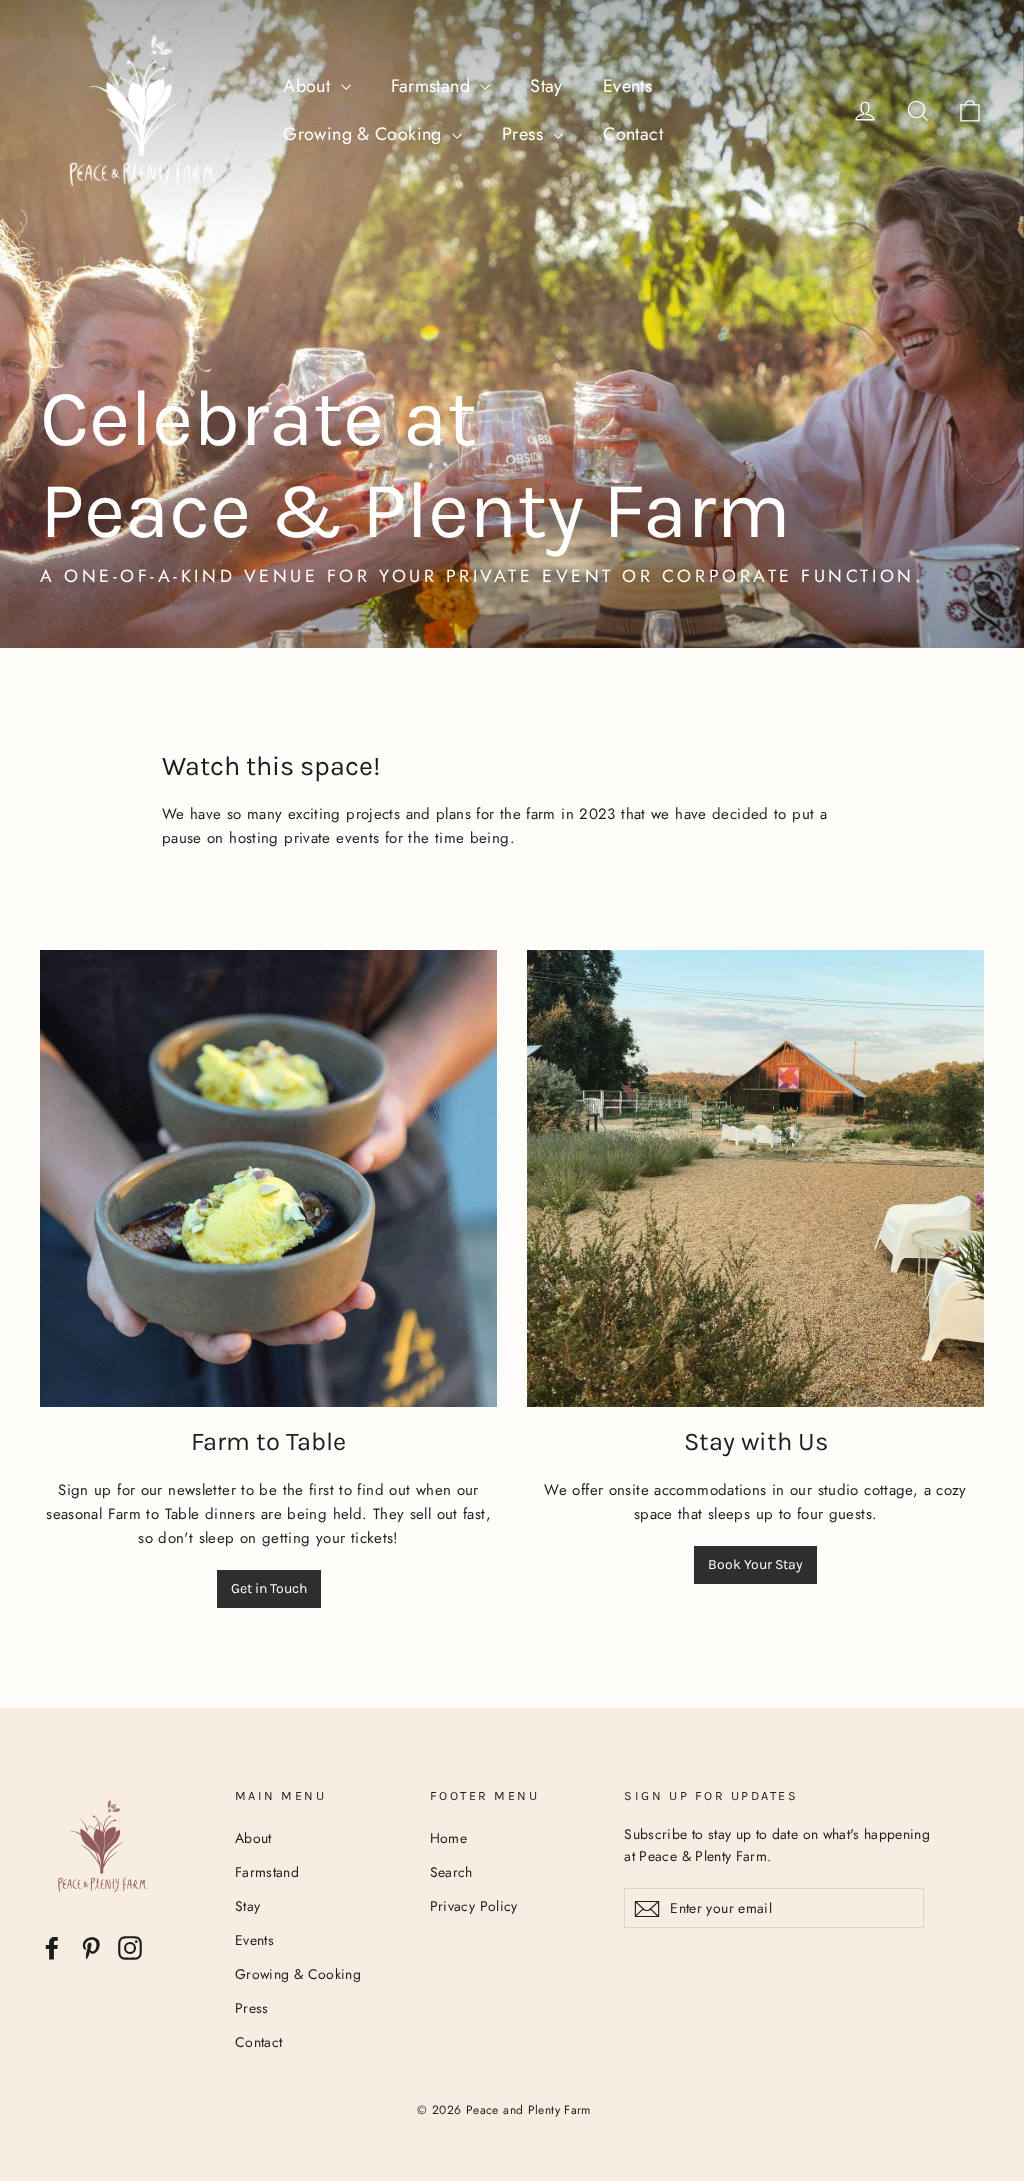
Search (451, 1872)
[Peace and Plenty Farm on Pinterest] (91, 1948)
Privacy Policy (474, 1906)
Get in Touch (269, 1588)
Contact (633, 134)
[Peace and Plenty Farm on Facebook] (52, 1948)
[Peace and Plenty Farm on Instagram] (130, 1948)
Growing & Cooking (365, 134)
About (309, 86)
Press (525, 134)
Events (627, 86)
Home (449, 1838)
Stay (546, 86)
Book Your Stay (755, 1564)
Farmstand (433, 86)
